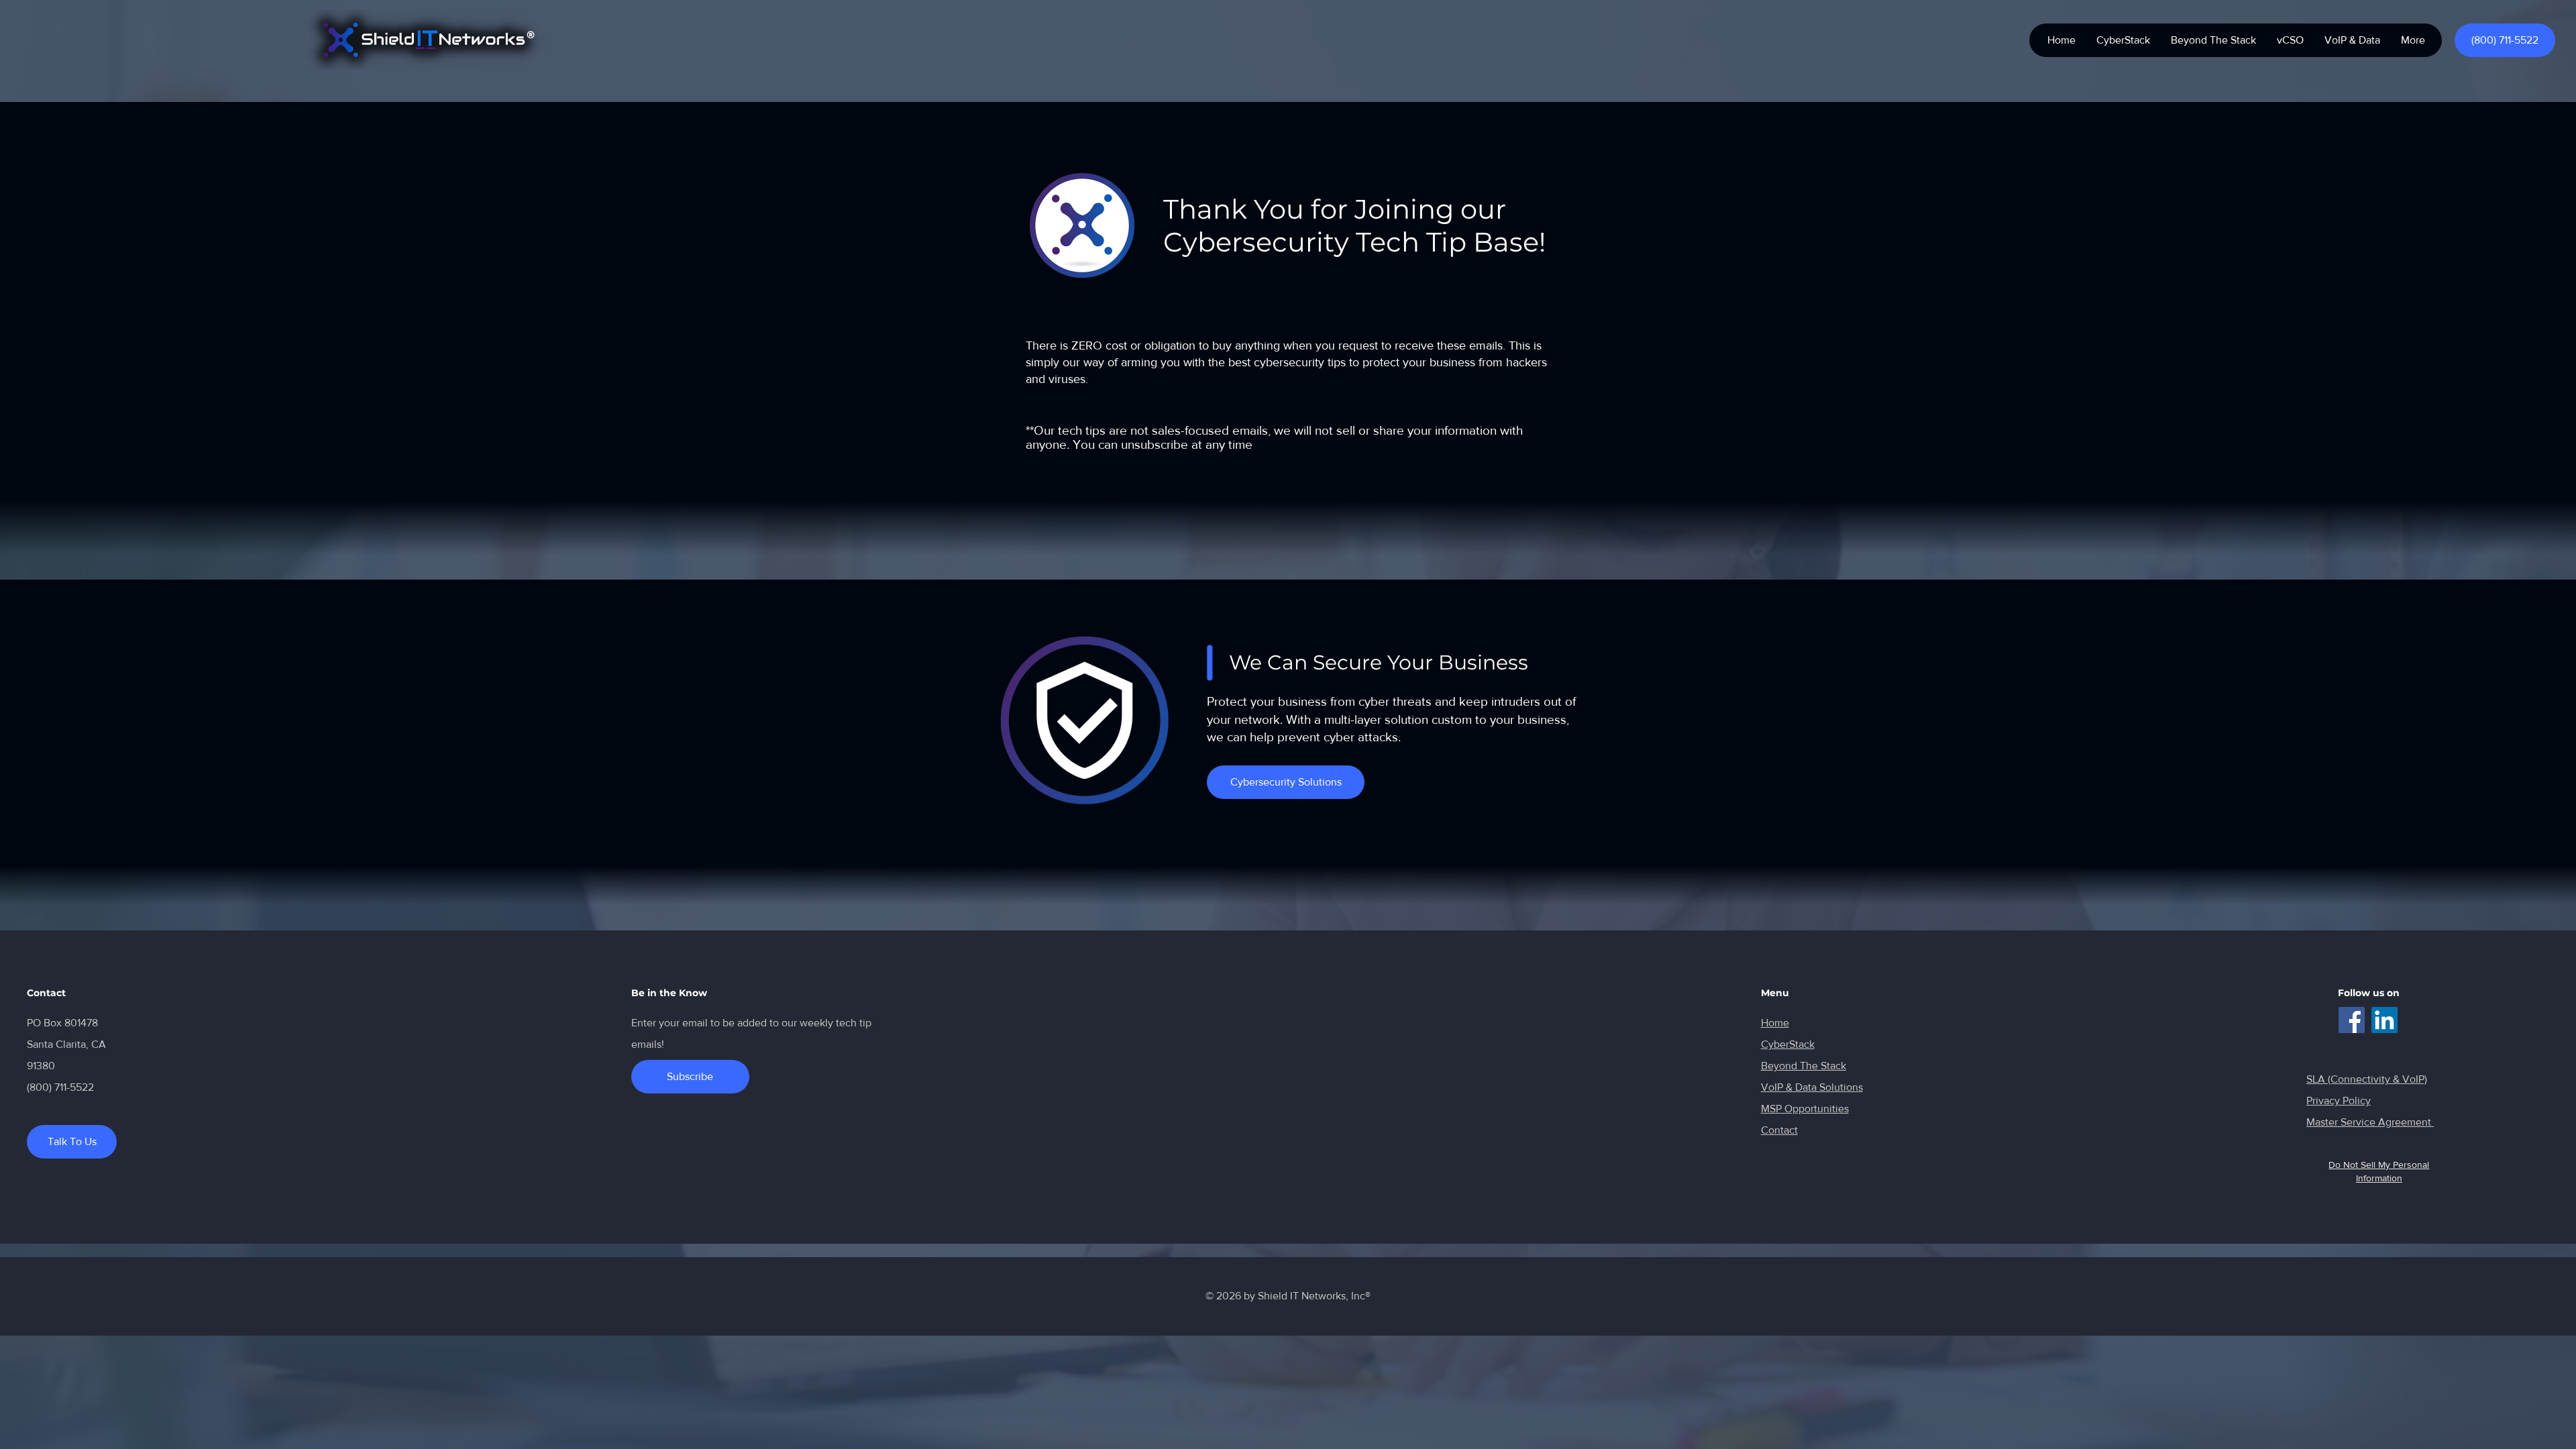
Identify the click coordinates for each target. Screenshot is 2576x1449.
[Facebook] (2352, 1020)
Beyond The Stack (1804, 1066)
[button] (2352, 40)
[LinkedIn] (2384, 1020)
